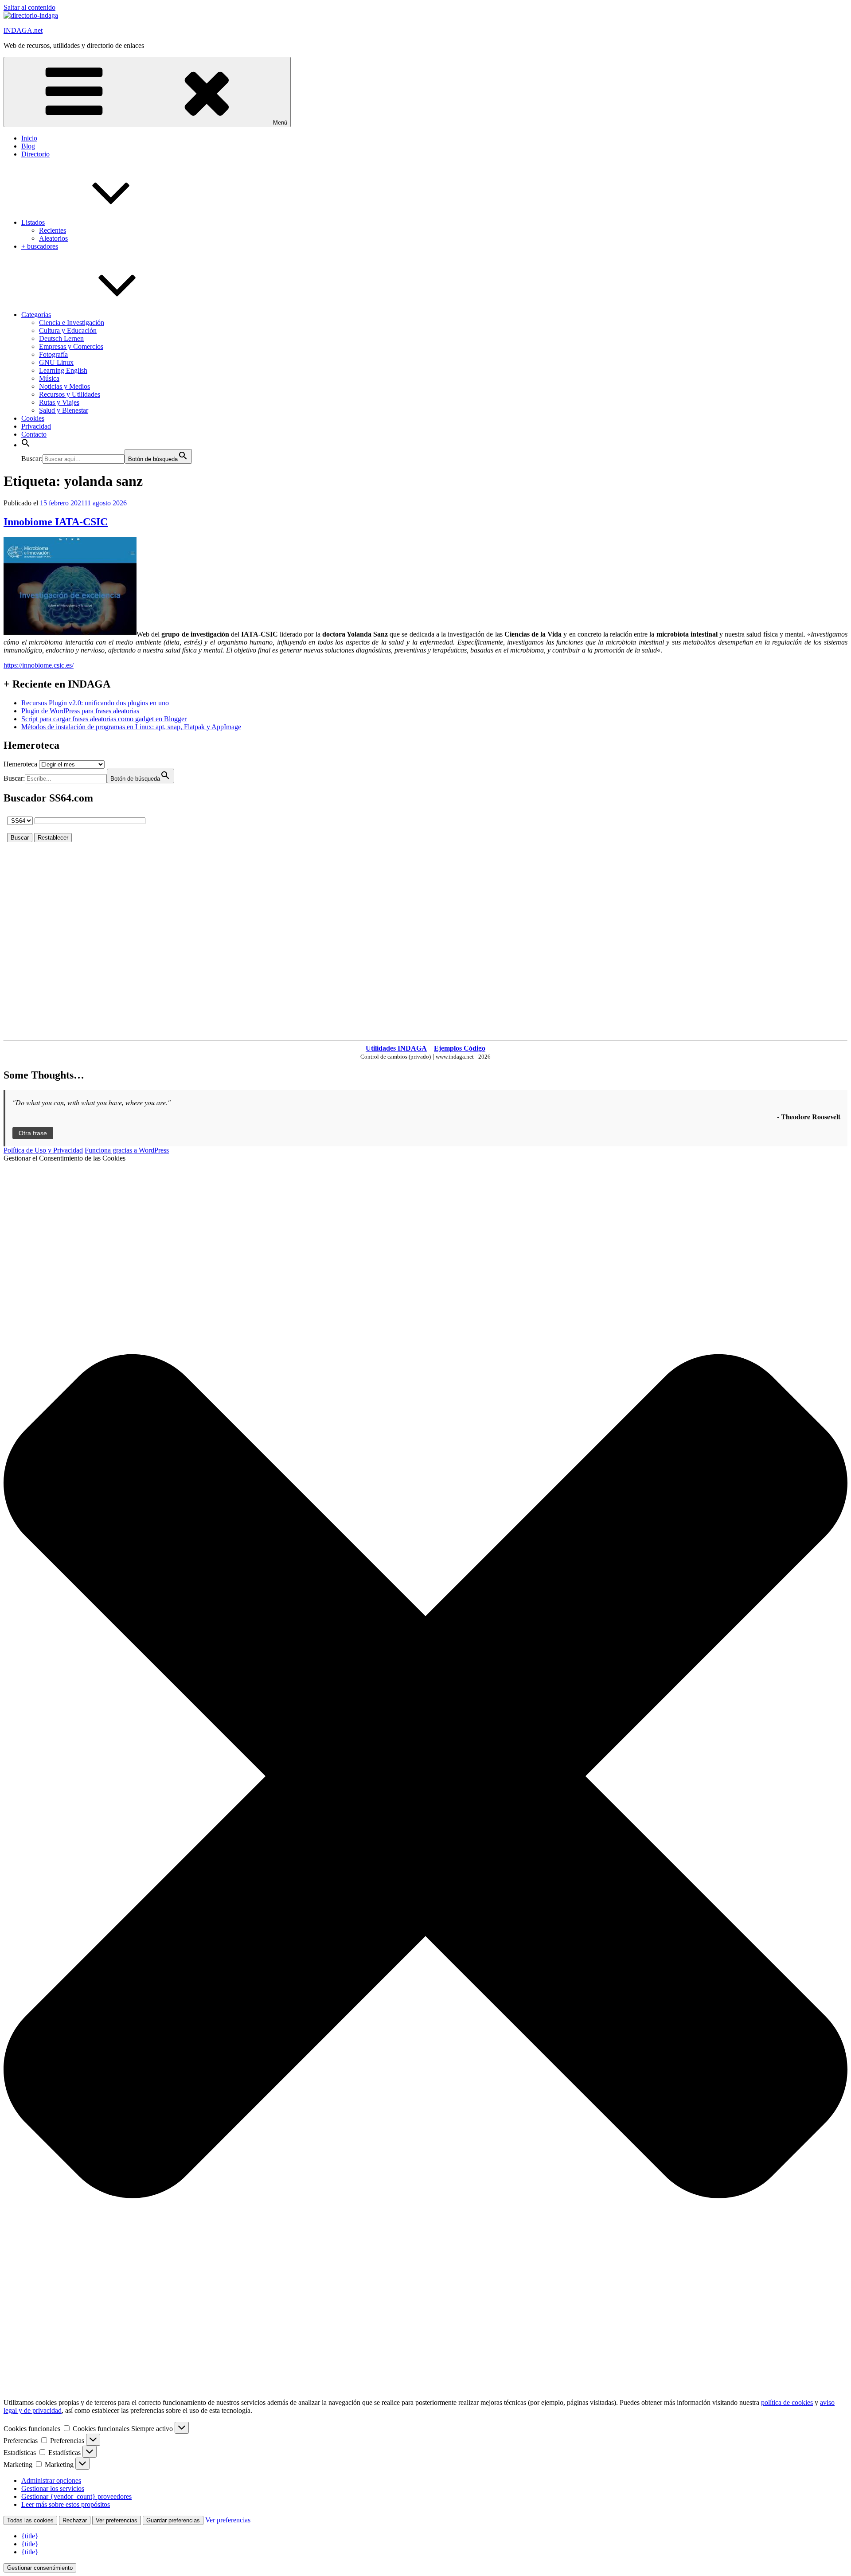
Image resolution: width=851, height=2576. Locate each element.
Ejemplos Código (460, 1048)
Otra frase (33, 1133)
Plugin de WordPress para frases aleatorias (80, 711)
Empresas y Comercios (71, 346)
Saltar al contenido (29, 7)
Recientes (53, 230)
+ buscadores (40, 246)
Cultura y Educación (68, 330)
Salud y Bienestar (64, 410)
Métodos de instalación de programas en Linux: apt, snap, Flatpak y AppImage (131, 727)
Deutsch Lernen (61, 338)
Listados (33, 222)
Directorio (35, 154)
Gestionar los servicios (53, 2488)
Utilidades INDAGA (396, 1048)
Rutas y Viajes (59, 402)
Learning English (63, 370)
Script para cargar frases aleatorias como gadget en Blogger (104, 719)
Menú (280, 123)
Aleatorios (53, 238)
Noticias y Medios (64, 386)
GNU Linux (56, 362)
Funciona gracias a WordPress (127, 1150)
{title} (30, 2536)
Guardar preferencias (173, 2520)
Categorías (36, 315)
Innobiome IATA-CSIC (56, 522)
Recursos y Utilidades (70, 394)
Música (49, 378)
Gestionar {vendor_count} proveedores (76, 2496)
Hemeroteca (20, 764)
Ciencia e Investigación (72, 322)
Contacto (34, 434)
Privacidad (36, 426)
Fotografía (53, 354)
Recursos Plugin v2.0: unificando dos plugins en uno (95, 703)
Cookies (33, 418)
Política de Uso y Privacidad (43, 1150)
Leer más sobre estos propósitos (66, 2504)
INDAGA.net (23, 30)
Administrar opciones (51, 2480)
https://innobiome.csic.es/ (39, 665)
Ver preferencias (117, 2520)
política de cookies (787, 2402)
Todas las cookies (30, 2520)
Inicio (29, 138)
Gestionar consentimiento (40, 2568)
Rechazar (75, 2520)
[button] (26, 445)
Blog (28, 146)
